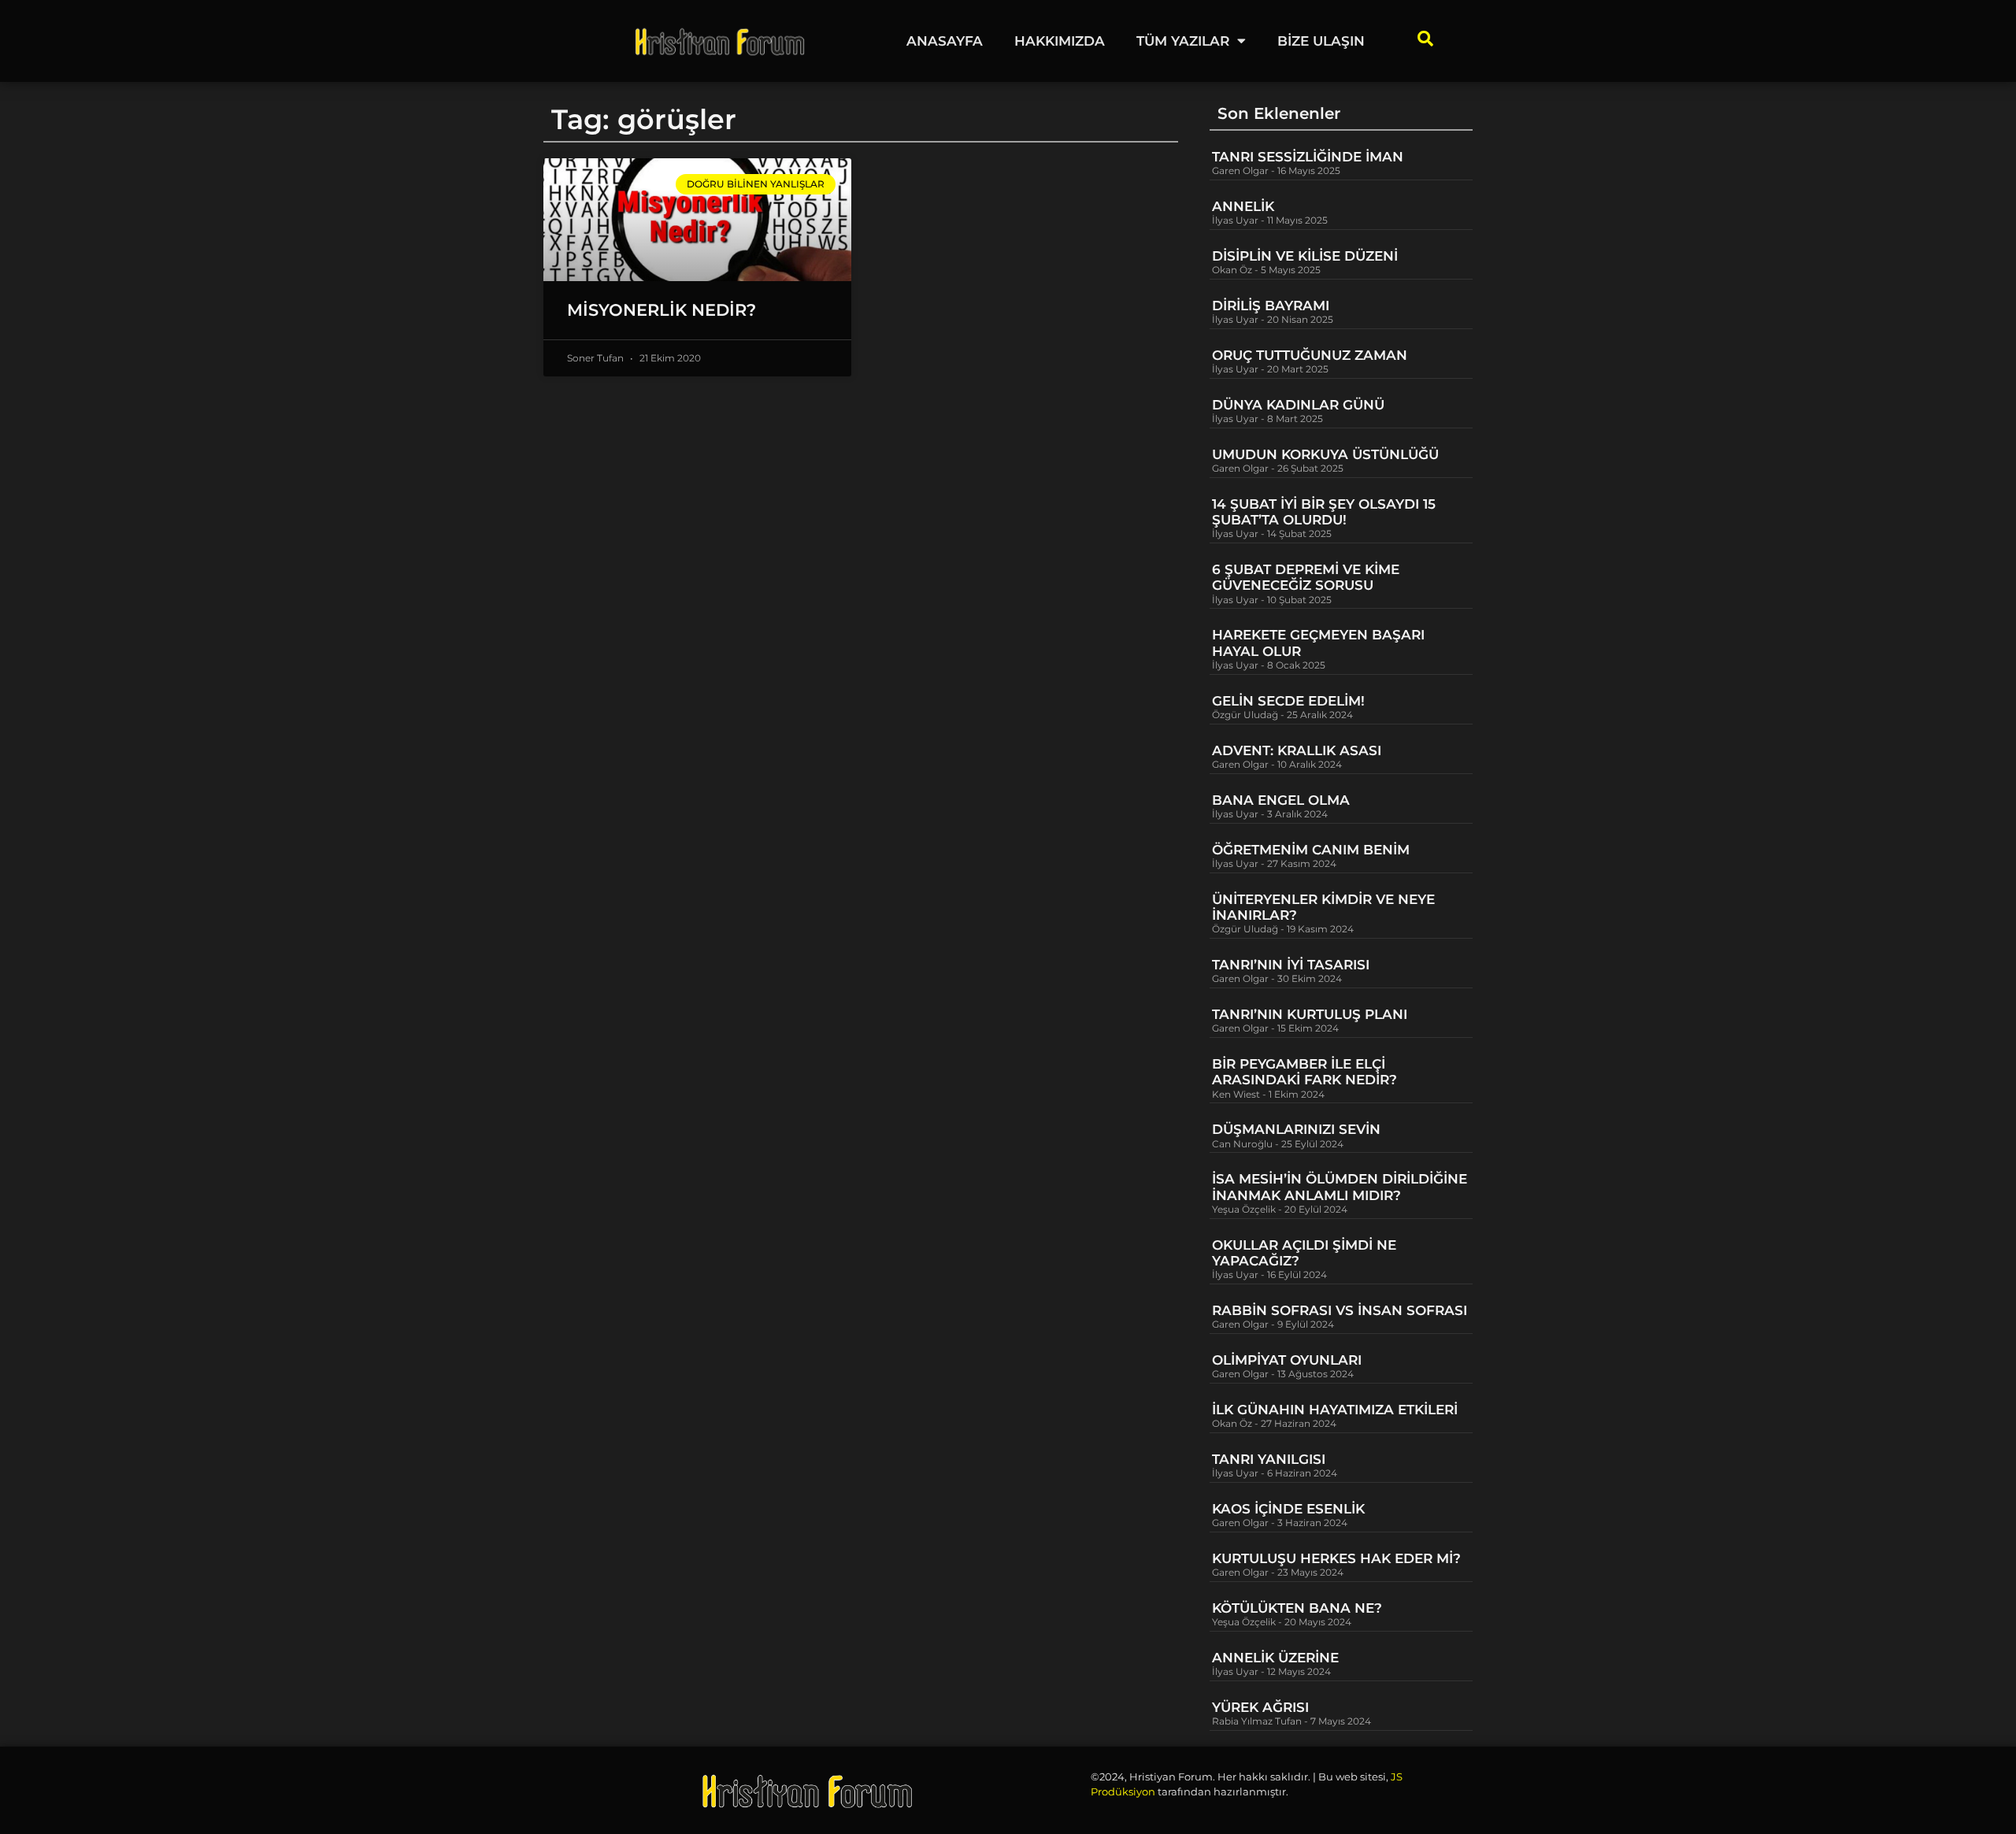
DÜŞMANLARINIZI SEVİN (1296, 1129)
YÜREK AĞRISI (1260, 1707)
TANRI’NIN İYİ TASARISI (1291, 965)
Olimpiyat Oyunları (1287, 1360)
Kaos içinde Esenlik (1288, 1509)
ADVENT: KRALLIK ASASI (1297, 750)
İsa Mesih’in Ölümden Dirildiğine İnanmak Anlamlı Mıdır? (1340, 1187)
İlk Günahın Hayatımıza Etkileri (1335, 1410)
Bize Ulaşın (1321, 41)
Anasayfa (945, 41)
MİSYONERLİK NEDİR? (661, 310)
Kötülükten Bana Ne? (1297, 1608)
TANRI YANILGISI (1269, 1459)
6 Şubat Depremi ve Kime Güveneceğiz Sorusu (1306, 577)
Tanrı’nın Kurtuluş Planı (1310, 1014)
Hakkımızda (1060, 41)
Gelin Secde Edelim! (1288, 701)
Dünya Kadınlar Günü (1298, 405)
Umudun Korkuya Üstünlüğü (1325, 454)
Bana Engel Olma (1281, 800)
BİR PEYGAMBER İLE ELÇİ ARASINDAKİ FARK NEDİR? (1306, 1072)
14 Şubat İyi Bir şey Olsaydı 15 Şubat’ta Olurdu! (1324, 512)
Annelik (1243, 206)
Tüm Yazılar (1183, 41)
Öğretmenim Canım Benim (1311, 850)
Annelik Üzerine (1275, 1658)
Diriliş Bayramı (1271, 306)
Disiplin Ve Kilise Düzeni (1305, 256)
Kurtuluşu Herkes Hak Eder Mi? (1336, 1558)
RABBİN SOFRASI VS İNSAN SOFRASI (1340, 1310)
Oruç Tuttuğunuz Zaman (1310, 355)
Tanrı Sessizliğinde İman (1308, 157)
